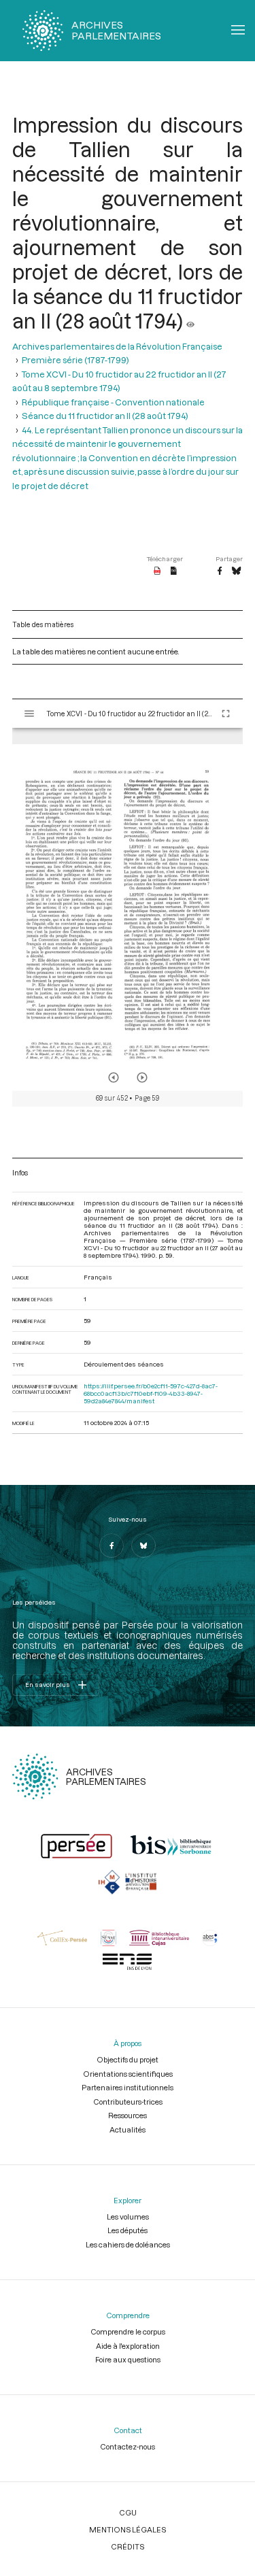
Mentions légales (128, 2529)
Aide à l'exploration (128, 2346)
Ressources (128, 2115)
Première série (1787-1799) (75, 360)
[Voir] (190, 320)
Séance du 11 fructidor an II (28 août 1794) (105, 416)
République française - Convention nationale (113, 402)
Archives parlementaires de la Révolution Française (117, 346)
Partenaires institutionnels (128, 2087)
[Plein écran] (226, 714)
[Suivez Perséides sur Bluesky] (143, 1545)
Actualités (128, 2129)
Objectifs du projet (128, 2059)
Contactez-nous (128, 2446)
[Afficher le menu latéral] (29, 714)
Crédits (128, 2546)
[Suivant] (142, 1077)
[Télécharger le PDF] (157, 571)
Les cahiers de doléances (128, 2244)
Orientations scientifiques (128, 2074)
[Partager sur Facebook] (220, 571)
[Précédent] (114, 1077)
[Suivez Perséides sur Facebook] (112, 1545)
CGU (128, 2512)
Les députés (128, 2230)
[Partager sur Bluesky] (236, 571)
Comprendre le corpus (128, 2331)
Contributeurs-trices (128, 2102)
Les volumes (128, 2217)
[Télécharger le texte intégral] (174, 571)
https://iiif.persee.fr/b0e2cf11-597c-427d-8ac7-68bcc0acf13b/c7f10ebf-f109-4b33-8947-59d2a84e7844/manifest (151, 1393)
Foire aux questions (128, 2359)
